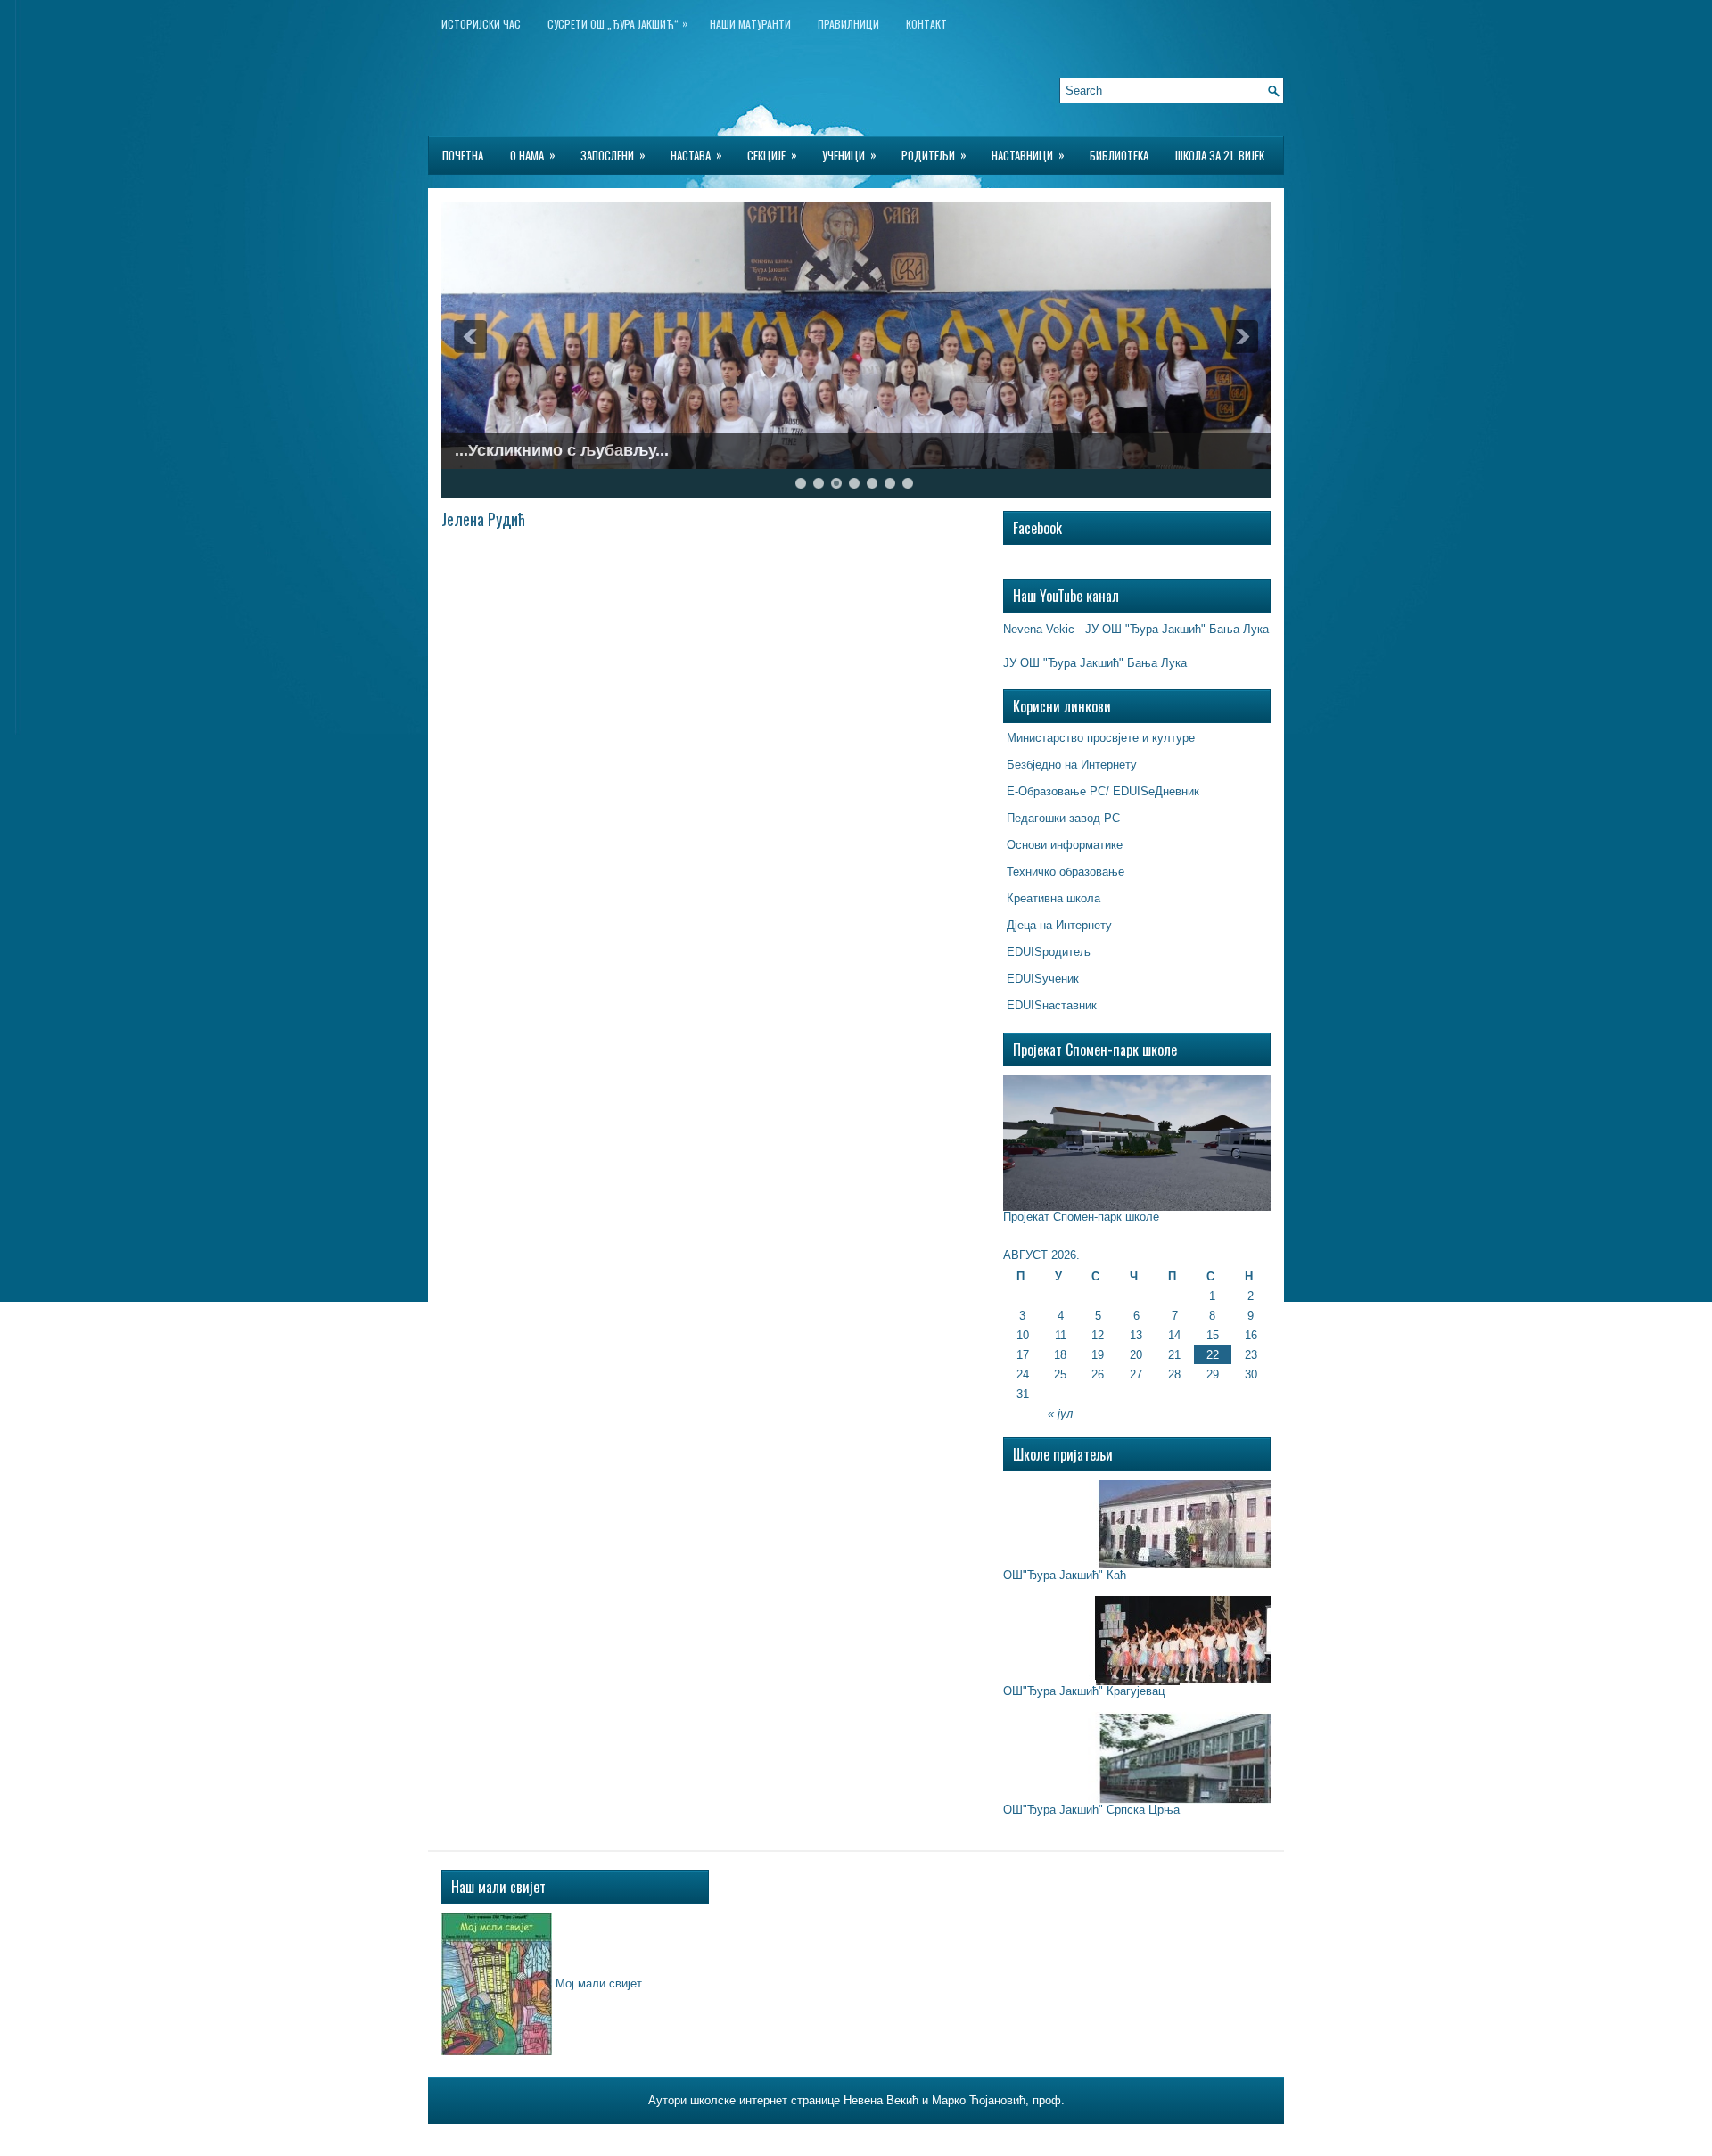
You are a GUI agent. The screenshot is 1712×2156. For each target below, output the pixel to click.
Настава (696, 155)
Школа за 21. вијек (1220, 155)
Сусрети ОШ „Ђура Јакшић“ (617, 23)
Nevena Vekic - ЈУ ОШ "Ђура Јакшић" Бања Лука (1136, 629)
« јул (1060, 1414)
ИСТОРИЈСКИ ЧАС (481, 24)
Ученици (849, 155)
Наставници (1028, 155)
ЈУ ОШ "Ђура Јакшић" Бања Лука (1095, 663)
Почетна (463, 155)
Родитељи (934, 155)
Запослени (613, 155)
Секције (772, 155)
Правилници (848, 24)
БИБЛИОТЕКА (1119, 155)
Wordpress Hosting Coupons (959, 2137)
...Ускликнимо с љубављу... (562, 450)
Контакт (926, 24)
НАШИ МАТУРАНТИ (750, 24)
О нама (533, 155)
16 (1251, 1335)
